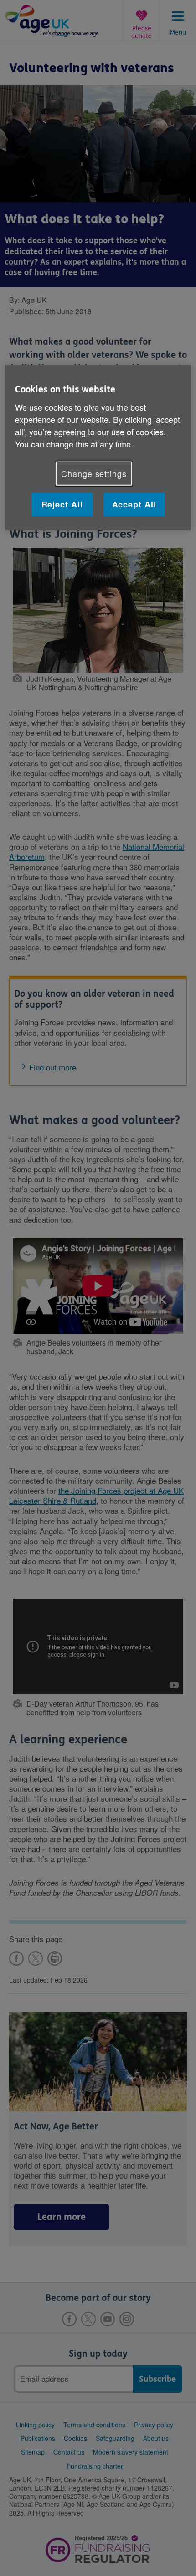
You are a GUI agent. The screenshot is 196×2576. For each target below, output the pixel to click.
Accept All (134, 504)
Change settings (94, 473)
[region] (98, 448)
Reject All (62, 504)
